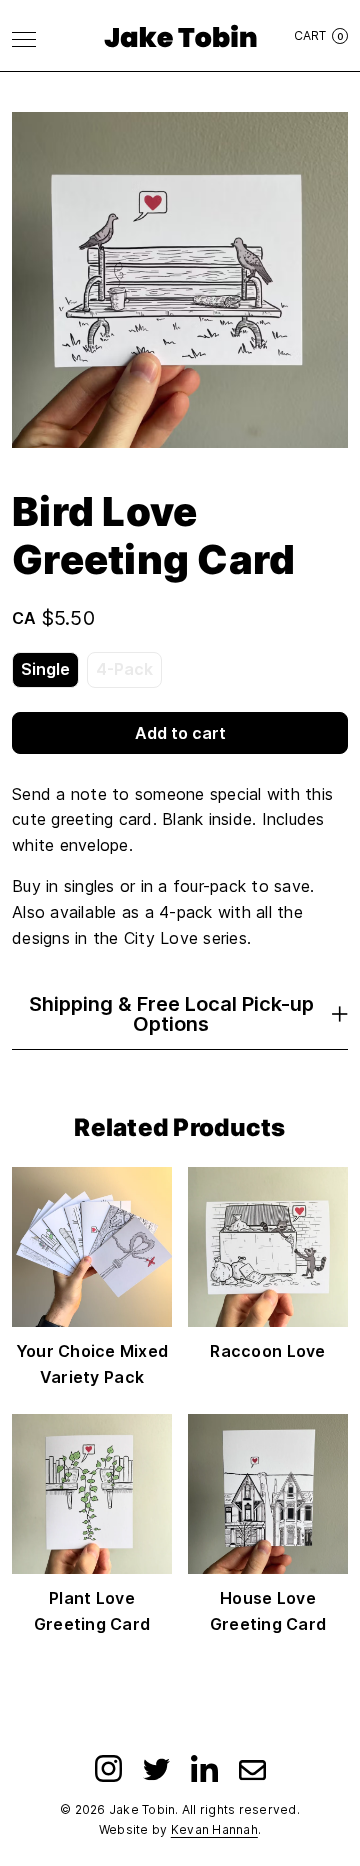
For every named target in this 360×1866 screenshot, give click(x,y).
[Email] (252, 1768)
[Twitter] (156, 1768)
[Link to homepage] (180, 36)
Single (45, 669)
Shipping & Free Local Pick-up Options (171, 1014)
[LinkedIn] (204, 1768)
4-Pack (124, 669)
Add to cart (180, 733)
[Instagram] (108, 1768)
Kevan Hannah (214, 1829)
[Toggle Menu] (24, 39)
